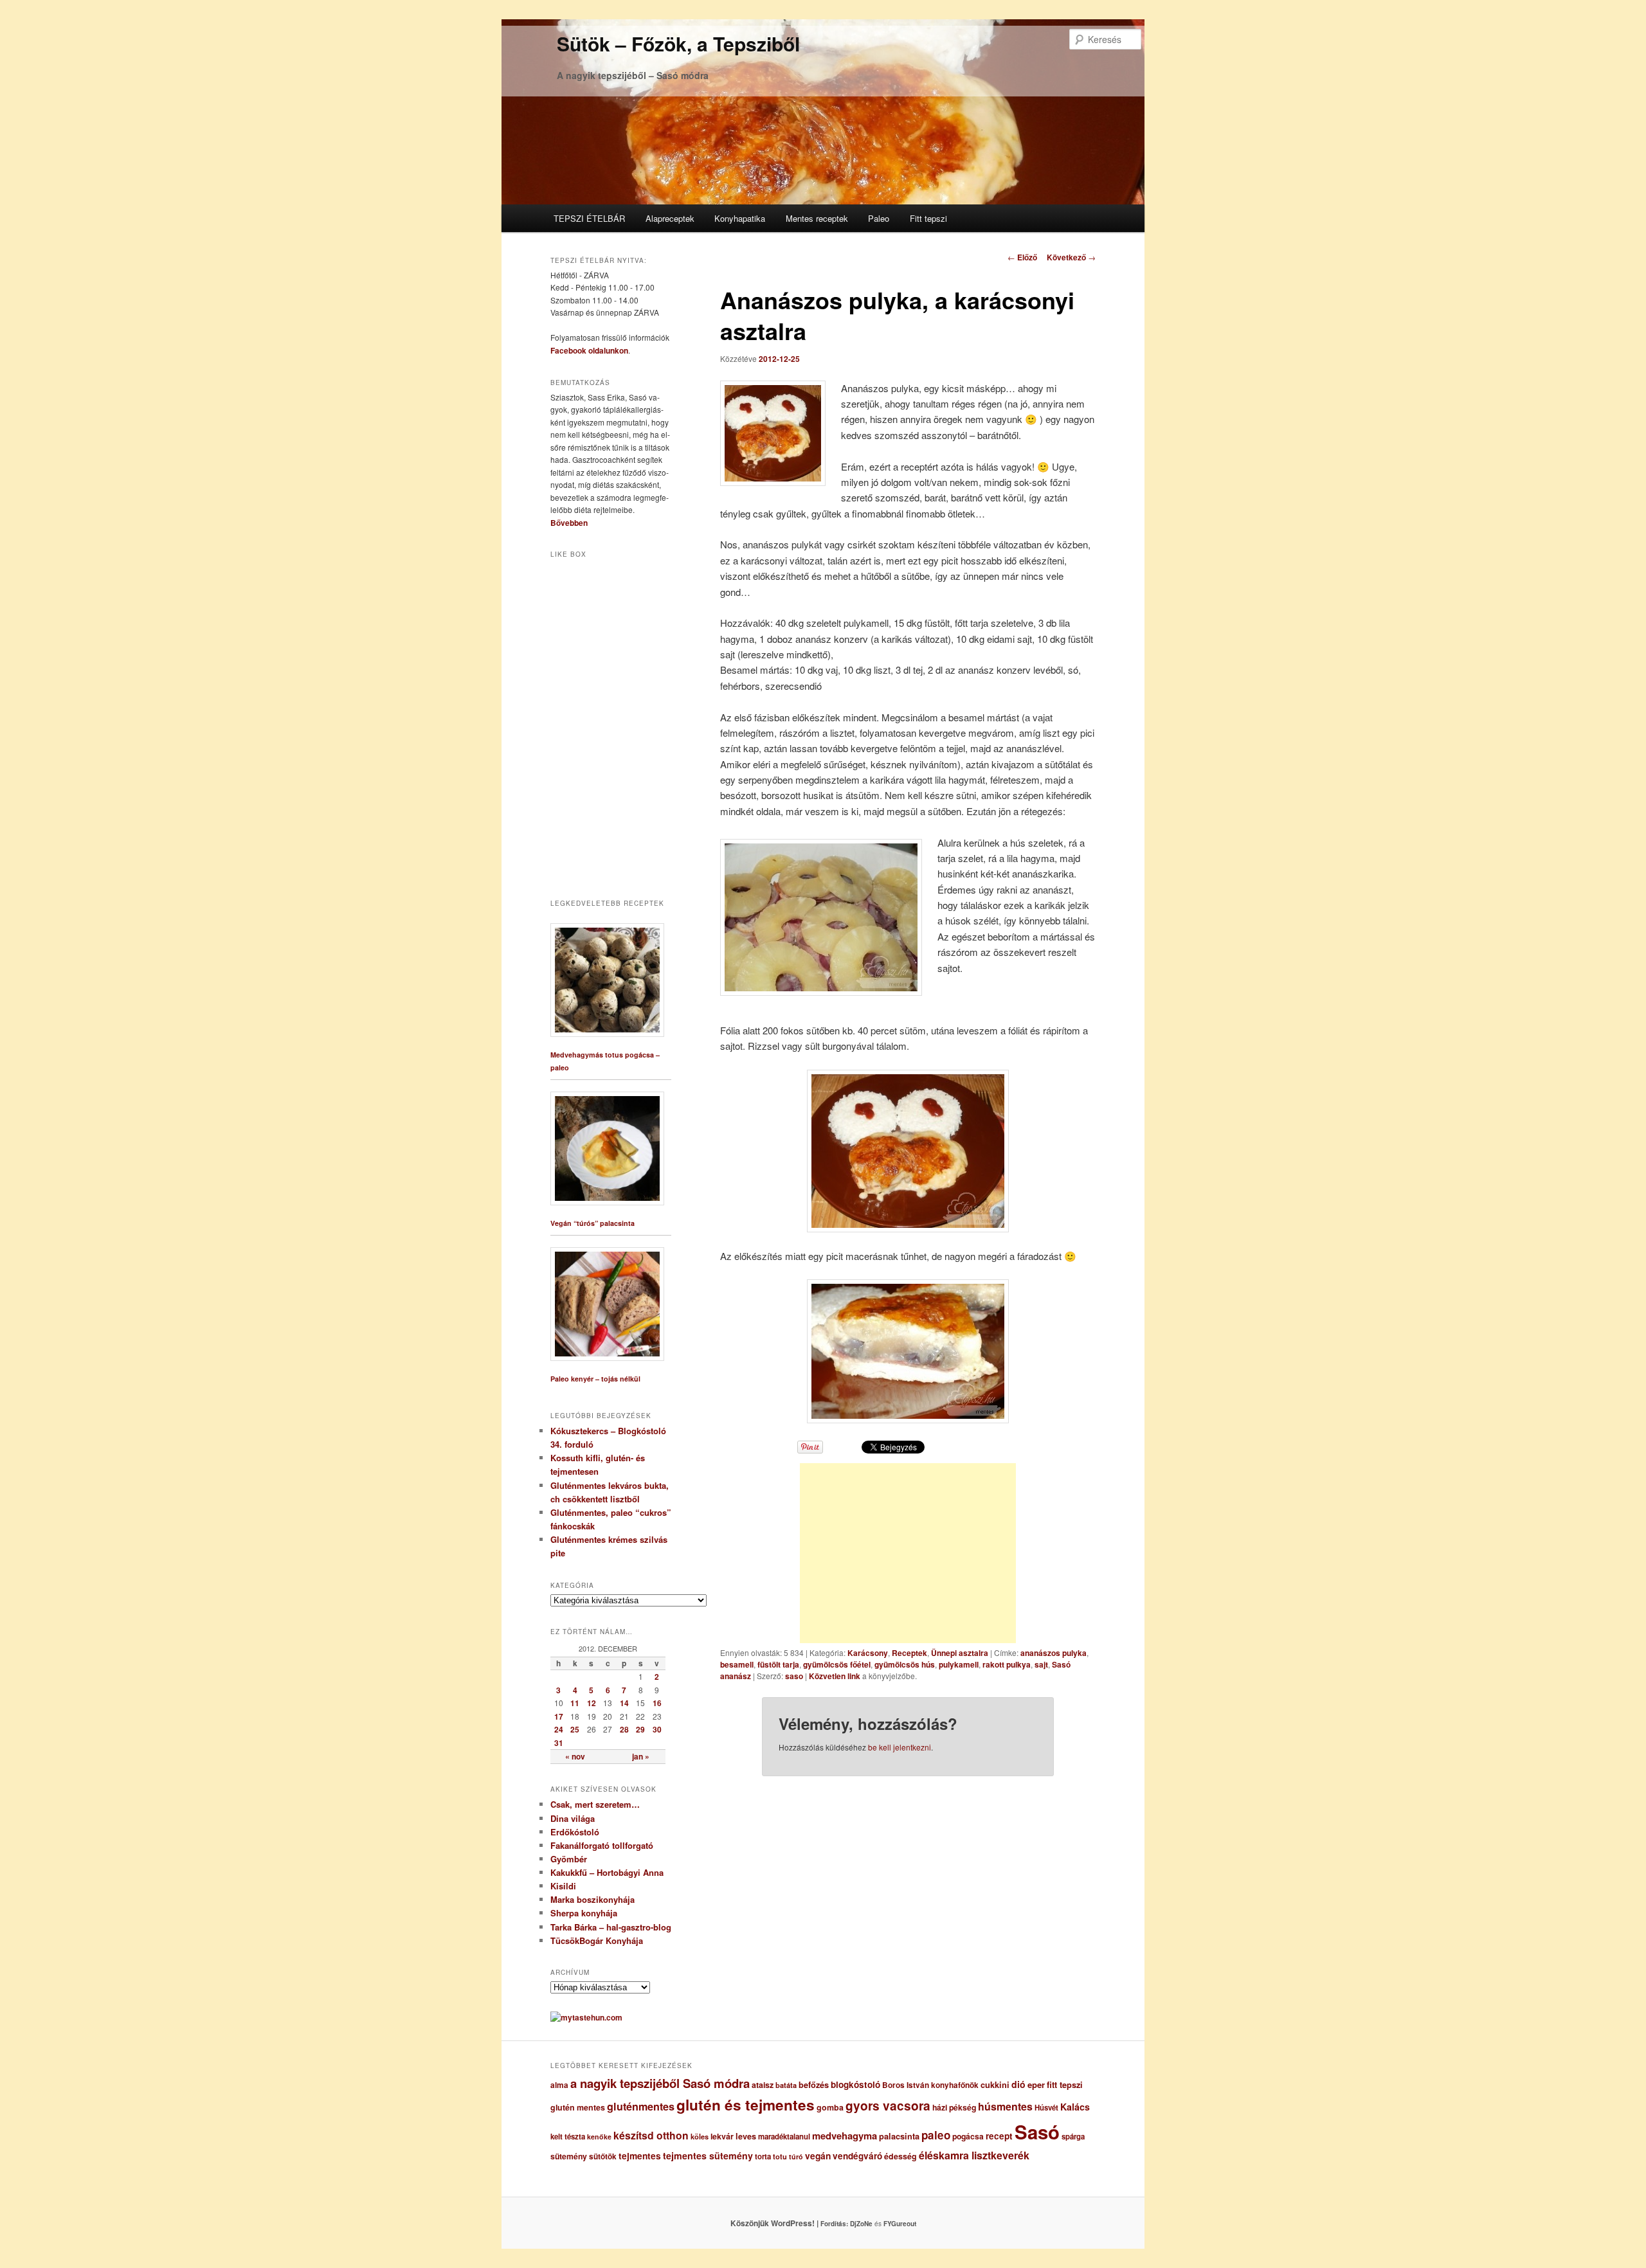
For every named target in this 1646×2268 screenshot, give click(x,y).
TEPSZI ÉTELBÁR (589, 218)
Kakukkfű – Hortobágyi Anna (607, 1872)
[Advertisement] (908, 1553)
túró (796, 2156)
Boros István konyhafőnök (930, 2085)
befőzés (814, 2085)
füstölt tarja (778, 1664)
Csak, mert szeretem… (595, 1804)
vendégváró (857, 2156)
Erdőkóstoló (575, 1832)
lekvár (722, 2136)
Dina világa (573, 1818)
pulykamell (959, 1664)
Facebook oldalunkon (589, 350)
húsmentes (1005, 2106)
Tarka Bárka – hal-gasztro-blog (611, 1927)
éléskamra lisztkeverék (974, 2155)
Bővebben (569, 523)
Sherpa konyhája (584, 1913)
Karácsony (868, 1653)
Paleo (879, 218)
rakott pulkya (1007, 1664)
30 (657, 1729)
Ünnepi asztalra (960, 1653)
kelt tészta (568, 2137)
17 (559, 1716)
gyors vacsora (888, 2105)
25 (575, 1729)
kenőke (599, 2137)
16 (657, 1703)
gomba (830, 2107)
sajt (1041, 1664)
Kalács (1075, 2107)
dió (1018, 2084)
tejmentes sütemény (708, 2155)
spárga (1073, 2137)
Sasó (1037, 2132)
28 (624, 1729)
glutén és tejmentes (746, 2105)
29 (640, 1729)
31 (559, 1743)
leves (746, 2136)
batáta (786, 2085)
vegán (818, 2155)
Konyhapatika (740, 218)
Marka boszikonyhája (592, 1899)
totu (780, 2156)
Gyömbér (569, 1859)
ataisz (763, 2085)
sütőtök (603, 2156)
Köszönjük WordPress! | (790, 2223)
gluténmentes (641, 2106)
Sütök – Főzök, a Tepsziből (678, 43)
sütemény (569, 2156)
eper (1036, 2084)
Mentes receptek (817, 218)
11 (575, 1703)
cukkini (995, 2085)
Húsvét (1046, 2108)
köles (700, 2137)
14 (624, 1703)
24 (559, 1729)
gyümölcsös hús (905, 1664)
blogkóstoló (855, 2084)
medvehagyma (845, 2136)
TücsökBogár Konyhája (597, 1940)
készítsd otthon (651, 2135)
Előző (1022, 257)
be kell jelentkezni (900, 1747)
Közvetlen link (836, 1676)
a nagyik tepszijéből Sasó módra (660, 2083)
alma (559, 2085)
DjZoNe (861, 2224)
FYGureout (900, 2224)
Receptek (909, 1653)
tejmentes (640, 2155)
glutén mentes (578, 2107)
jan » (641, 1756)
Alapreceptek (670, 218)
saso (794, 1676)
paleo (936, 2135)
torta (763, 2156)
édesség (900, 2156)
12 (592, 1703)
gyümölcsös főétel (837, 1664)
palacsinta (899, 2136)
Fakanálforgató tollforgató (602, 1845)
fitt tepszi (1065, 2085)
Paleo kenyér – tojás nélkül (595, 1379)
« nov (575, 1756)
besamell (737, 1664)
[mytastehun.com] (586, 2017)
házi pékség (954, 2107)
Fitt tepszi (928, 218)
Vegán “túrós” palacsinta (592, 1223)
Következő (1071, 257)
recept (999, 2136)
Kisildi (563, 1886)
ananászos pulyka (1054, 1653)
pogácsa (968, 2136)
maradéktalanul (784, 2137)
